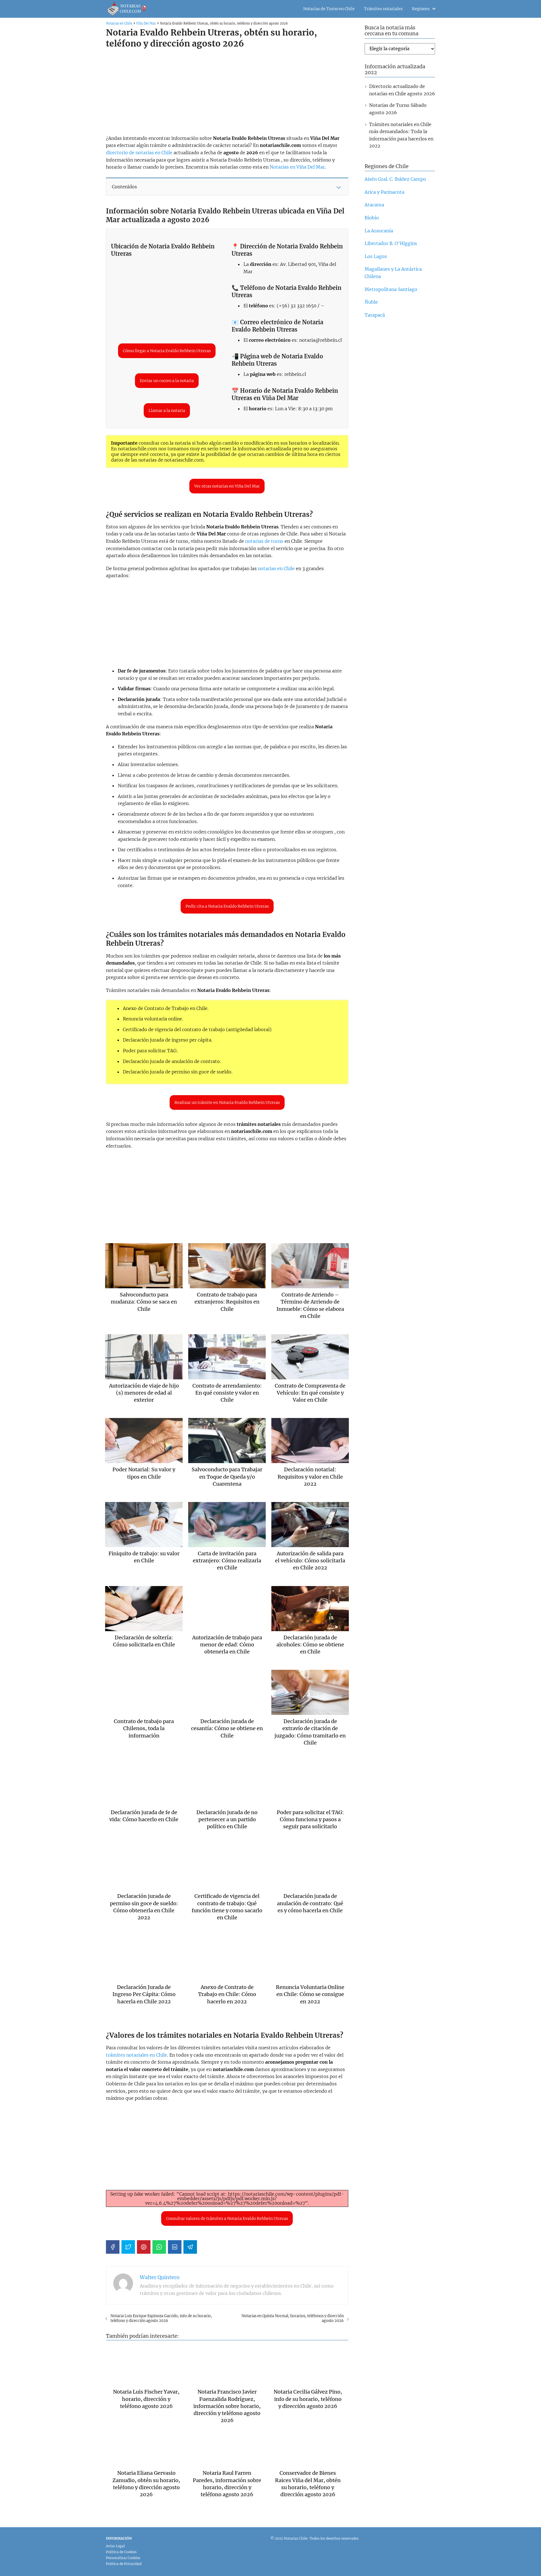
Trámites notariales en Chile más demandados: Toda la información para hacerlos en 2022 (401, 135)
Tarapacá (375, 315)
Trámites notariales (383, 9)
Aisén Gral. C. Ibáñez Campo (395, 179)
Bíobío (372, 218)
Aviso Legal (115, 2546)
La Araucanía (379, 231)
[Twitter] (128, 2247)
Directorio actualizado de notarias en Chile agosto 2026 (402, 90)
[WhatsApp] (159, 2247)
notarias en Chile (276, 568)
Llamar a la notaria (167, 411)
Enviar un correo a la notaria (167, 381)
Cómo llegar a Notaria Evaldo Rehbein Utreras (167, 351)
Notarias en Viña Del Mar (297, 167)
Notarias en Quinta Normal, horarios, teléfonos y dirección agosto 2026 (293, 2318)
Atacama (374, 205)
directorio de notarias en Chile (139, 153)
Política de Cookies (121, 2552)
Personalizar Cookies (123, 2558)
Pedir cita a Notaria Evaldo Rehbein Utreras (227, 906)
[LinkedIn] (175, 2247)
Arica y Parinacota (384, 192)
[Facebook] (113, 2247)
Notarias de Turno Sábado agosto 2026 (398, 109)
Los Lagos (376, 256)
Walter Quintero (160, 2277)
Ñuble (371, 302)
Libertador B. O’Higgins (391, 243)
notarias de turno (264, 541)
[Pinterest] (144, 2247)
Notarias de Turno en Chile (329, 9)
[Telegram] (190, 2247)
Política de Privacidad (124, 2564)
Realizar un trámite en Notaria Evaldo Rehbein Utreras (227, 1102)
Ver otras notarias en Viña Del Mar (227, 486)
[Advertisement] (225, 92)
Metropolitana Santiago (391, 289)
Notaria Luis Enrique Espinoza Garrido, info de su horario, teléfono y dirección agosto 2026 (161, 2318)
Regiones (421, 9)
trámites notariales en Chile (137, 2055)
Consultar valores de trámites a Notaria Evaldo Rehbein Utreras (227, 2218)
